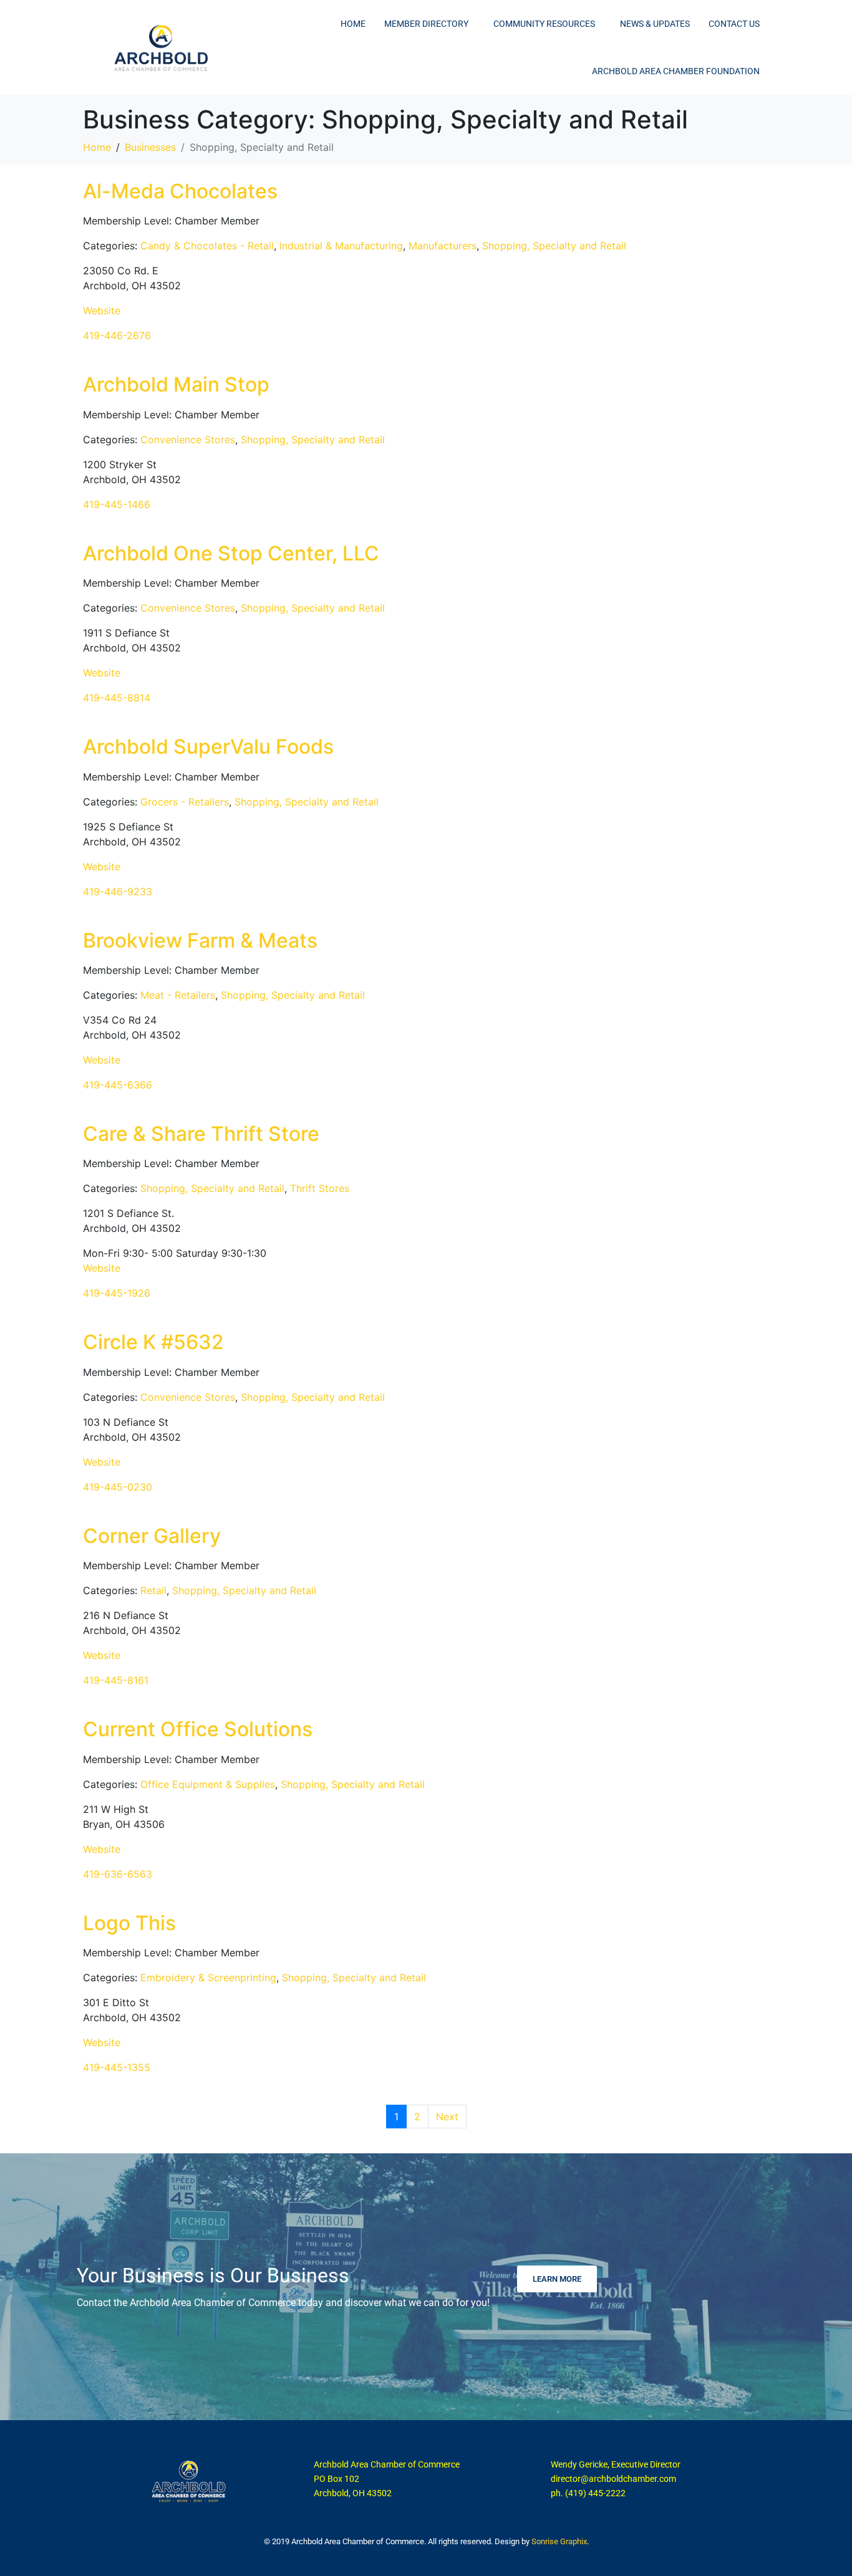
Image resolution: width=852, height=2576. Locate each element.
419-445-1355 (117, 2067)
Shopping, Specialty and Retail (554, 246)
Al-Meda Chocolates (180, 191)
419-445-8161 (116, 1680)
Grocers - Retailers (185, 802)
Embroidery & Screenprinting (208, 1978)
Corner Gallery (152, 1536)
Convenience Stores (188, 440)
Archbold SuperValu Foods (208, 747)
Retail (153, 1590)
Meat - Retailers (178, 995)
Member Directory (426, 24)
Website (102, 310)
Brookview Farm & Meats (200, 940)
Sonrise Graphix (559, 2541)
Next (447, 2117)
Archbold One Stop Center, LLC (231, 553)
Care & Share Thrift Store (201, 1134)
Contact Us (734, 24)
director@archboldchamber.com (613, 2479)
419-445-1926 (117, 1293)
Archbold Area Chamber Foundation (676, 71)
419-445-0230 (118, 1487)
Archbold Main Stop (176, 384)
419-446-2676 (117, 335)
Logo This (129, 1923)
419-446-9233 (118, 892)
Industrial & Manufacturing (341, 246)
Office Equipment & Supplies (208, 1784)
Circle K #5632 (153, 1342)
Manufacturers (443, 246)
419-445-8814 (117, 698)
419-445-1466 (117, 504)
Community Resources (544, 24)
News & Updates (655, 24)
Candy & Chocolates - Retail (207, 246)
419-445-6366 (118, 1085)
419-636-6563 (118, 1874)
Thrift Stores (320, 1188)
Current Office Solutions (198, 1729)
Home (353, 24)
